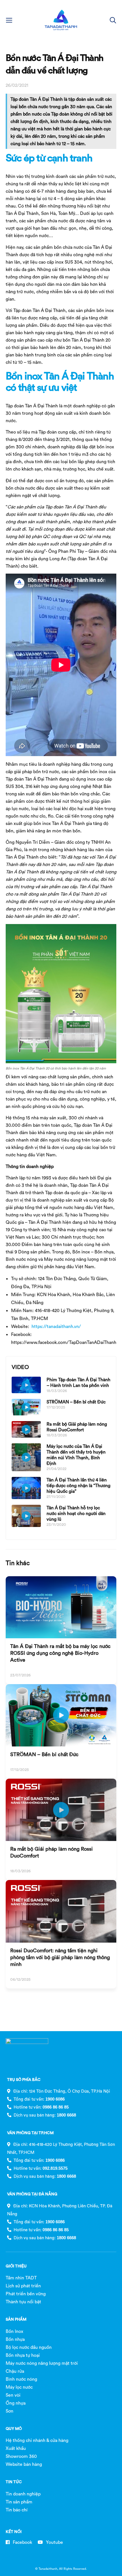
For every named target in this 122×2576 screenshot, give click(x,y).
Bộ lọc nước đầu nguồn (29, 2347)
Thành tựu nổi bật (23, 2302)
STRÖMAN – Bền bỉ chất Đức (76, 1402)
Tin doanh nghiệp (23, 2494)
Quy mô (14, 2429)
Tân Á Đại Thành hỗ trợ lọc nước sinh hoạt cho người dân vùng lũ (76, 1513)
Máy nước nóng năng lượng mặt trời (42, 2363)
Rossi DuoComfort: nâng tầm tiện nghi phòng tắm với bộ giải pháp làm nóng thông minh (60, 1957)
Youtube (54, 2542)
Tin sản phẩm (19, 2502)
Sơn (10, 2411)
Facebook (22, 2542)
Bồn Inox (14, 2331)
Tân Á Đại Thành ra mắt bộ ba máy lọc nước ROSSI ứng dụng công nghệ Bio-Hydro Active (60, 1653)
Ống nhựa (16, 2403)
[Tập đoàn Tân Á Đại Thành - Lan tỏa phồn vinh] (61, 20)
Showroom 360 (21, 2456)
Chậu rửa (15, 2371)
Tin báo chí (17, 2510)
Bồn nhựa (15, 2339)
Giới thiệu (16, 2266)
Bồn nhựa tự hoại (23, 2355)
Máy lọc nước (19, 2387)
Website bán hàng (24, 2464)
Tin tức (14, 2482)
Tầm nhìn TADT (21, 2278)
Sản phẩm (16, 2319)
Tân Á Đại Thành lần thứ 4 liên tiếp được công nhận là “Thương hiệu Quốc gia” (78, 1485)
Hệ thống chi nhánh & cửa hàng (37, 2440)
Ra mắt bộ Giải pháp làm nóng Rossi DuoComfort (77, 1427)
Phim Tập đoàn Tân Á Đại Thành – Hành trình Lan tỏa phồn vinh (78, 1382)
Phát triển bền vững (26, 2294)
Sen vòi (13, 2395)
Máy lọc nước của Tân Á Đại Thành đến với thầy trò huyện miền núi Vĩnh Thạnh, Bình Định (76, 1455)
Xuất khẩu (16, 2448)
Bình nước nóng (21, 2379)
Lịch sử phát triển (23, 2286)
